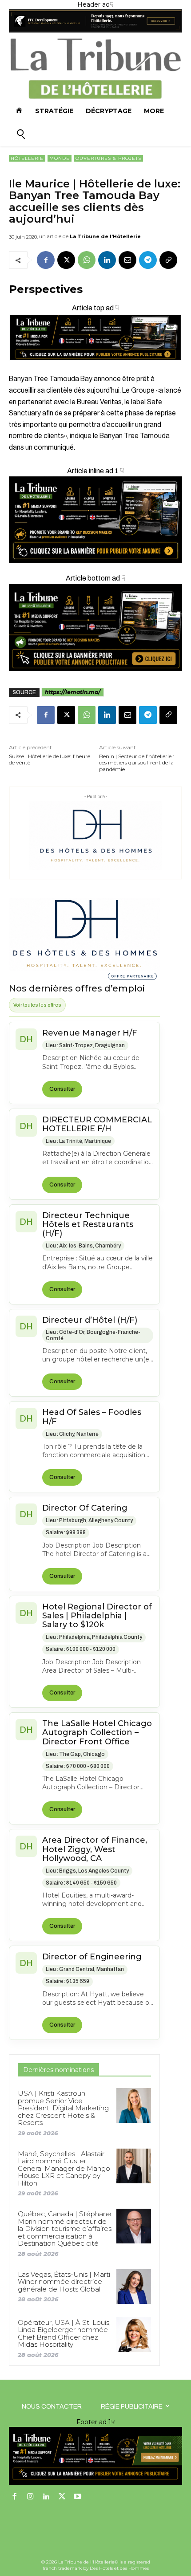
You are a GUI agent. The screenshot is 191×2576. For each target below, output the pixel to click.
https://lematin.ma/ (73, 692)
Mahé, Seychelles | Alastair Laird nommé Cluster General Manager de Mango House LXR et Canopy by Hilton (64, 2168)
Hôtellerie (27, 158)
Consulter (62, 1089)
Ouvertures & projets (108, 158)
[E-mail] (127, 260)
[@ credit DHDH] (95, 30)
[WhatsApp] (87, 260)
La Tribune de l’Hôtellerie (105, 236)
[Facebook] (46, 260)
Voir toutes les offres (37, 1005)
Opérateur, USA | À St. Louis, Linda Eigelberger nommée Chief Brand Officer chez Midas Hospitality (64, 2334)
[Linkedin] (107, 260)
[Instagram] (31, 2497)
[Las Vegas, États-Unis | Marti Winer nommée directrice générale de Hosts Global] (134, 2287)
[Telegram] (148, 260)
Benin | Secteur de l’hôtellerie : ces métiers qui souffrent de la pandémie (137, 763)
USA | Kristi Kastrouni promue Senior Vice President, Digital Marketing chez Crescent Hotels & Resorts (63, 2108)
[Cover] (95, 368)
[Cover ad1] (95, 628)
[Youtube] (78, 2497)
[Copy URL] (168, 260)
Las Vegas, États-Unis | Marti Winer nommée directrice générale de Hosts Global (64, 2282)
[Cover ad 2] (95, 520)
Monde (60, 158)
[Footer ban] (95, 2456)
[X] (66, 260)
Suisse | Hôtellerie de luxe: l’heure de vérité (50, 760)
